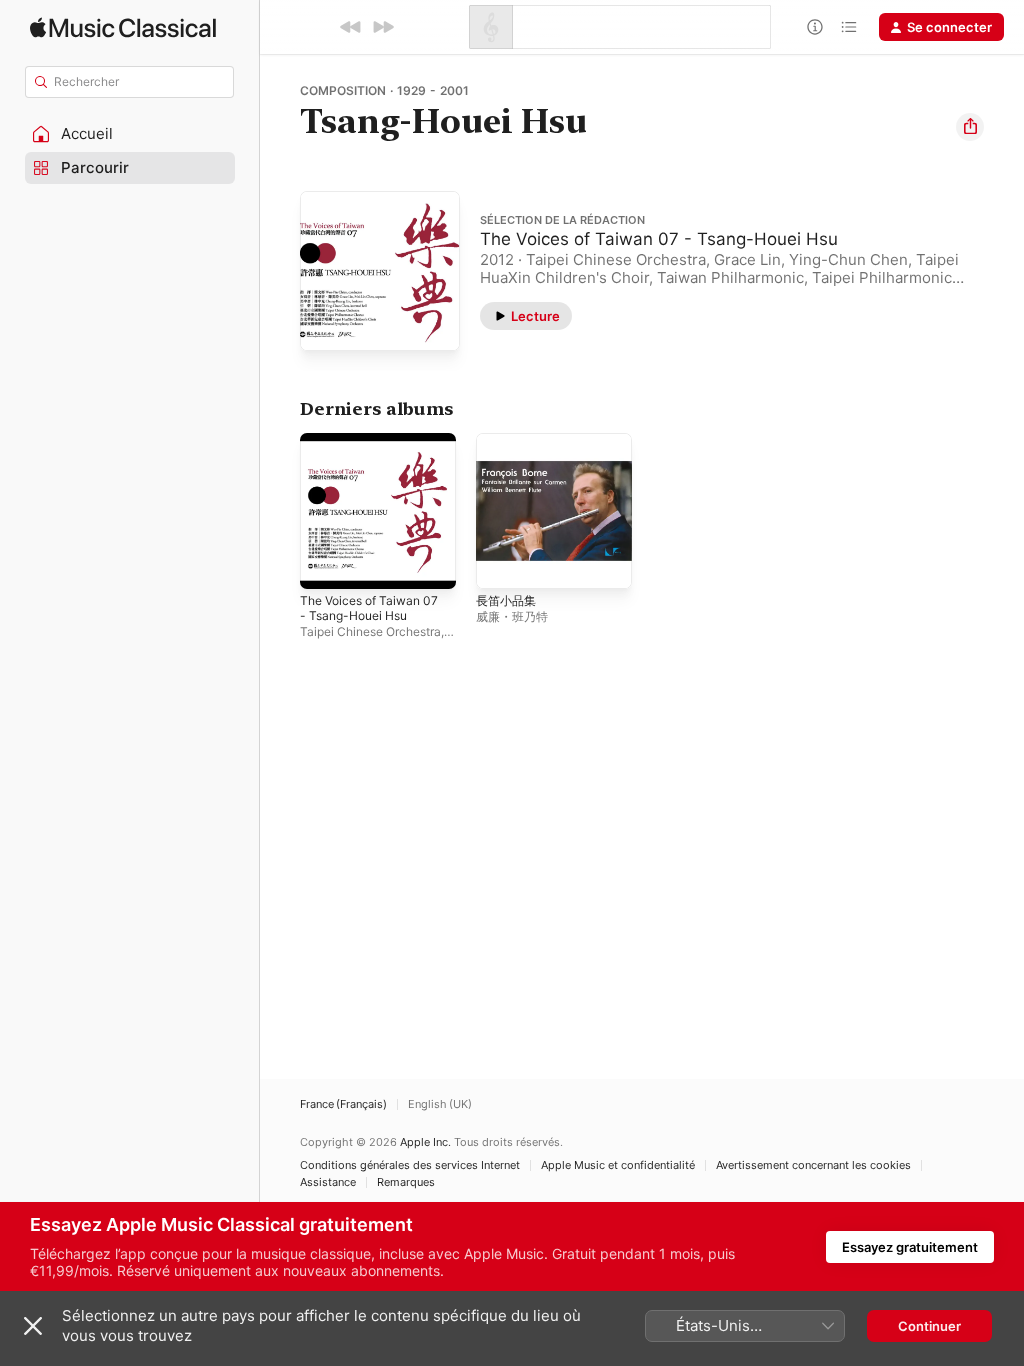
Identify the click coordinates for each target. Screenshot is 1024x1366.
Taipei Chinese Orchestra (370, 631)
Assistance (328, 1182)
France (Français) (343, 1104)
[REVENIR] (351, 27)
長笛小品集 (506, 600)
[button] (130, 134)
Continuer (929, 1326)
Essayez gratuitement (910, 1247)
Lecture (535, 316)
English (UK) (440, 1104)
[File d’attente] (849, 27)
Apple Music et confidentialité (618, 1165)
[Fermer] (33, 1326)
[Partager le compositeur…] (970, 127)
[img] (123, 27)
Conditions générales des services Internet (410, 1165)
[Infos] (815, 27)
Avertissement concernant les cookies (813, 1165)
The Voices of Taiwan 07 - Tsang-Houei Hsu (659, 239)
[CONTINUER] (383, 27)
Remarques (406, 1182)
